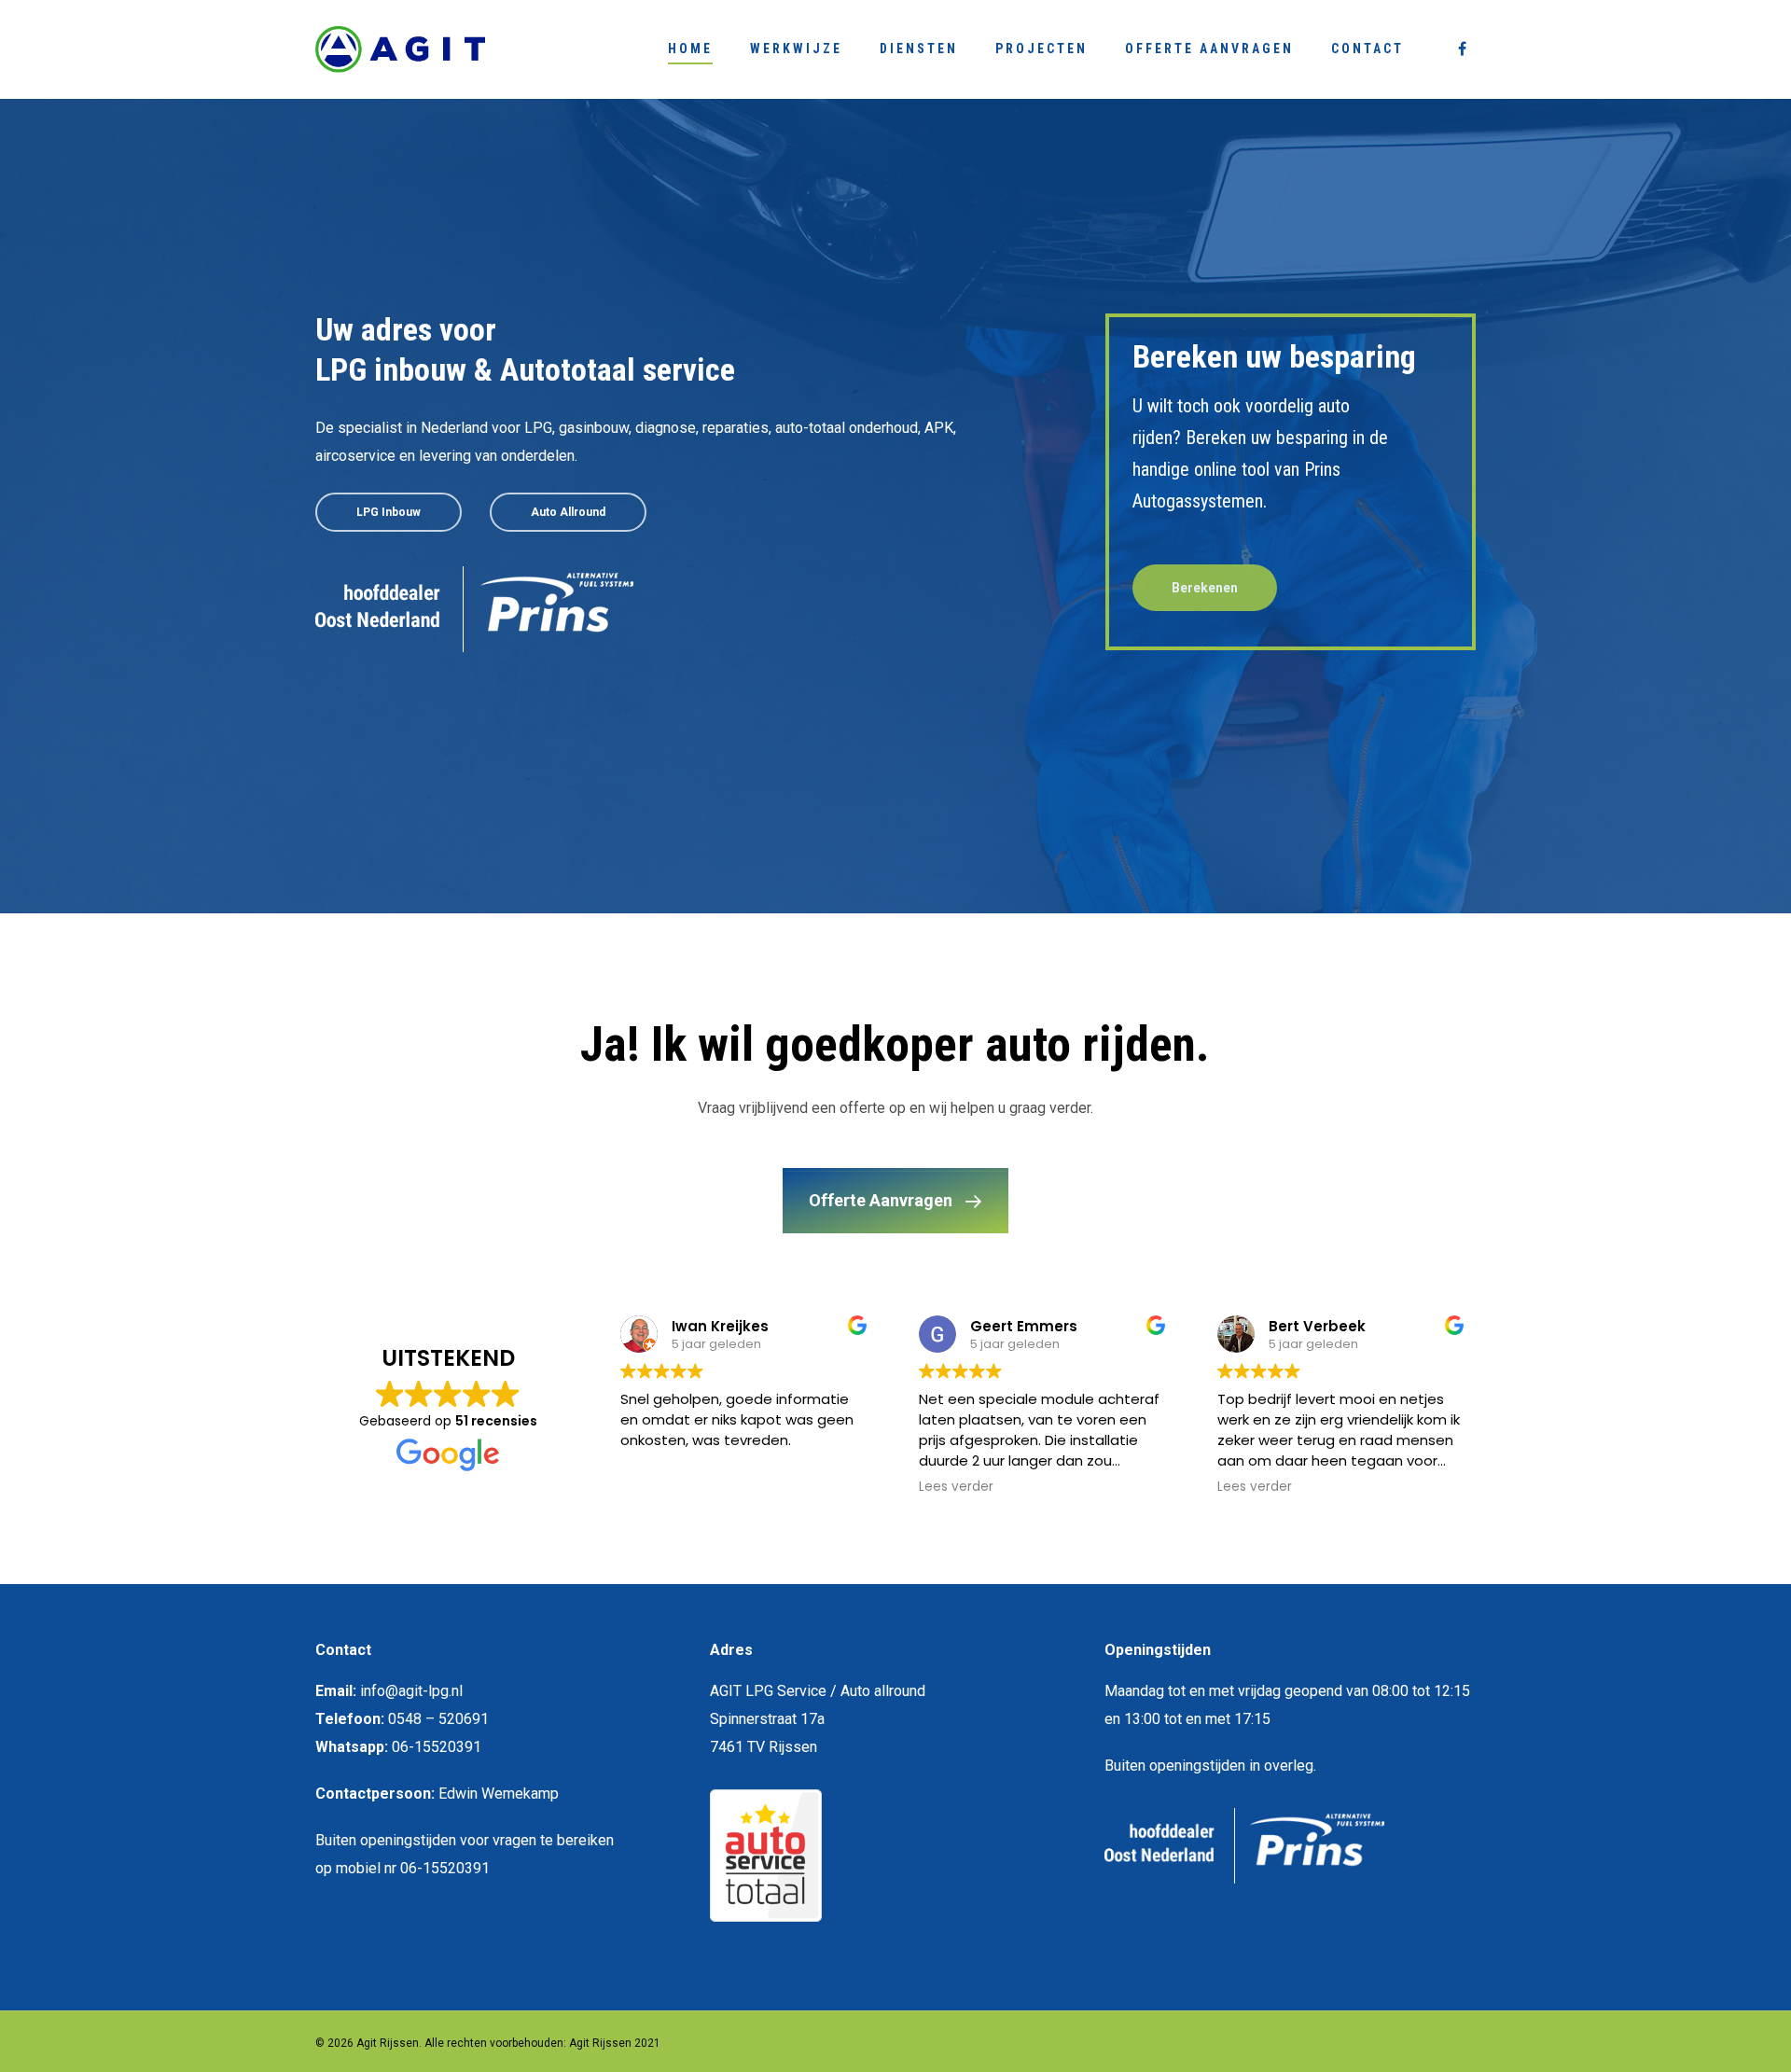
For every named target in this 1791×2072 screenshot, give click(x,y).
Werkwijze (796, 49)
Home (690, 49)
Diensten (919, 49)
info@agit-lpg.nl (411, 1691)
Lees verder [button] (942, 1487)
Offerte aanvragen (1209, 49)
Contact (1368, 49)
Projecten (1041, 49)
